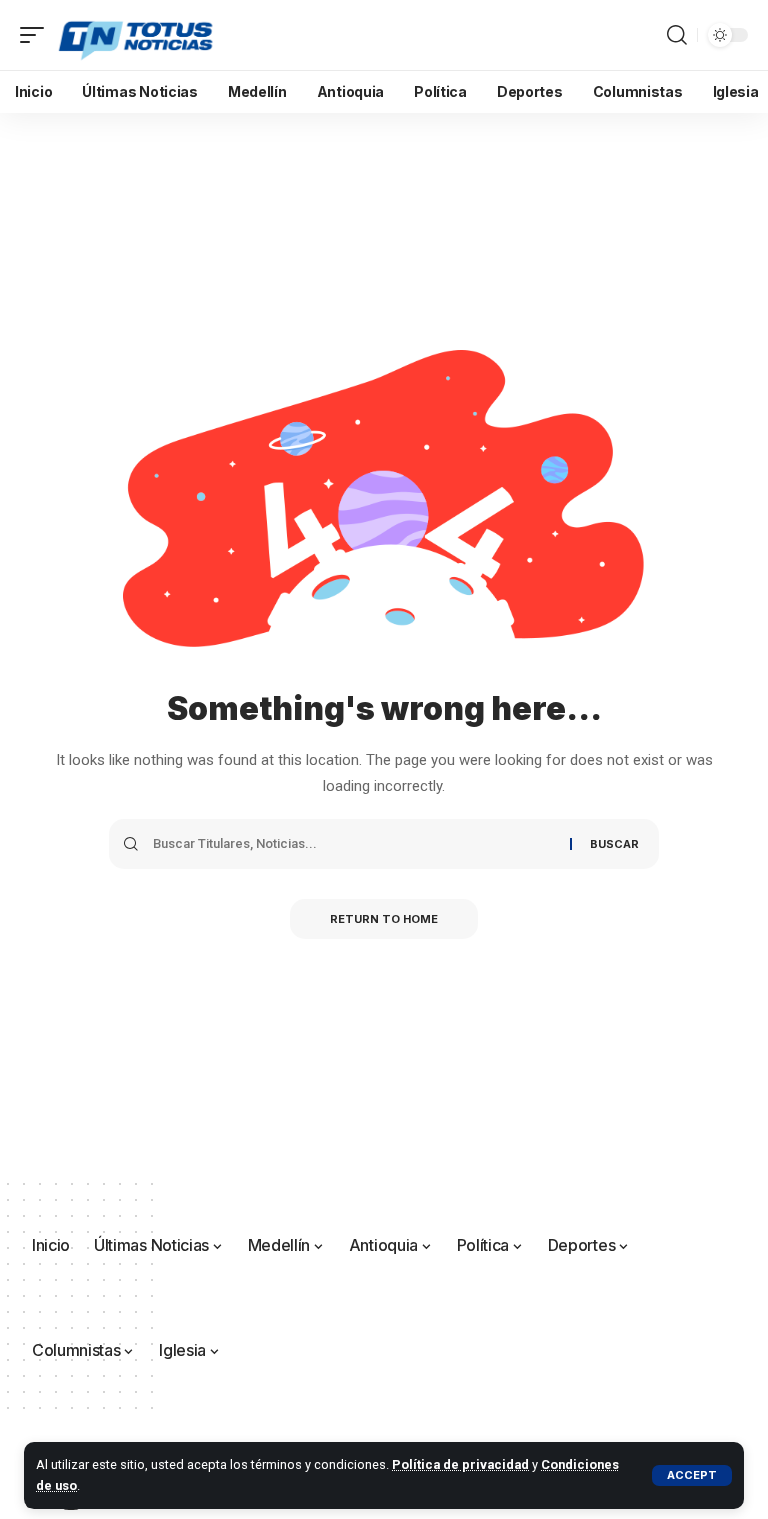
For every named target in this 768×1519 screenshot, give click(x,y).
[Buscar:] (354, 844)
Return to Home (384, 919)
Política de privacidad (460, 1464)
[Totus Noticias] (137, 35)
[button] (692, 1475)
